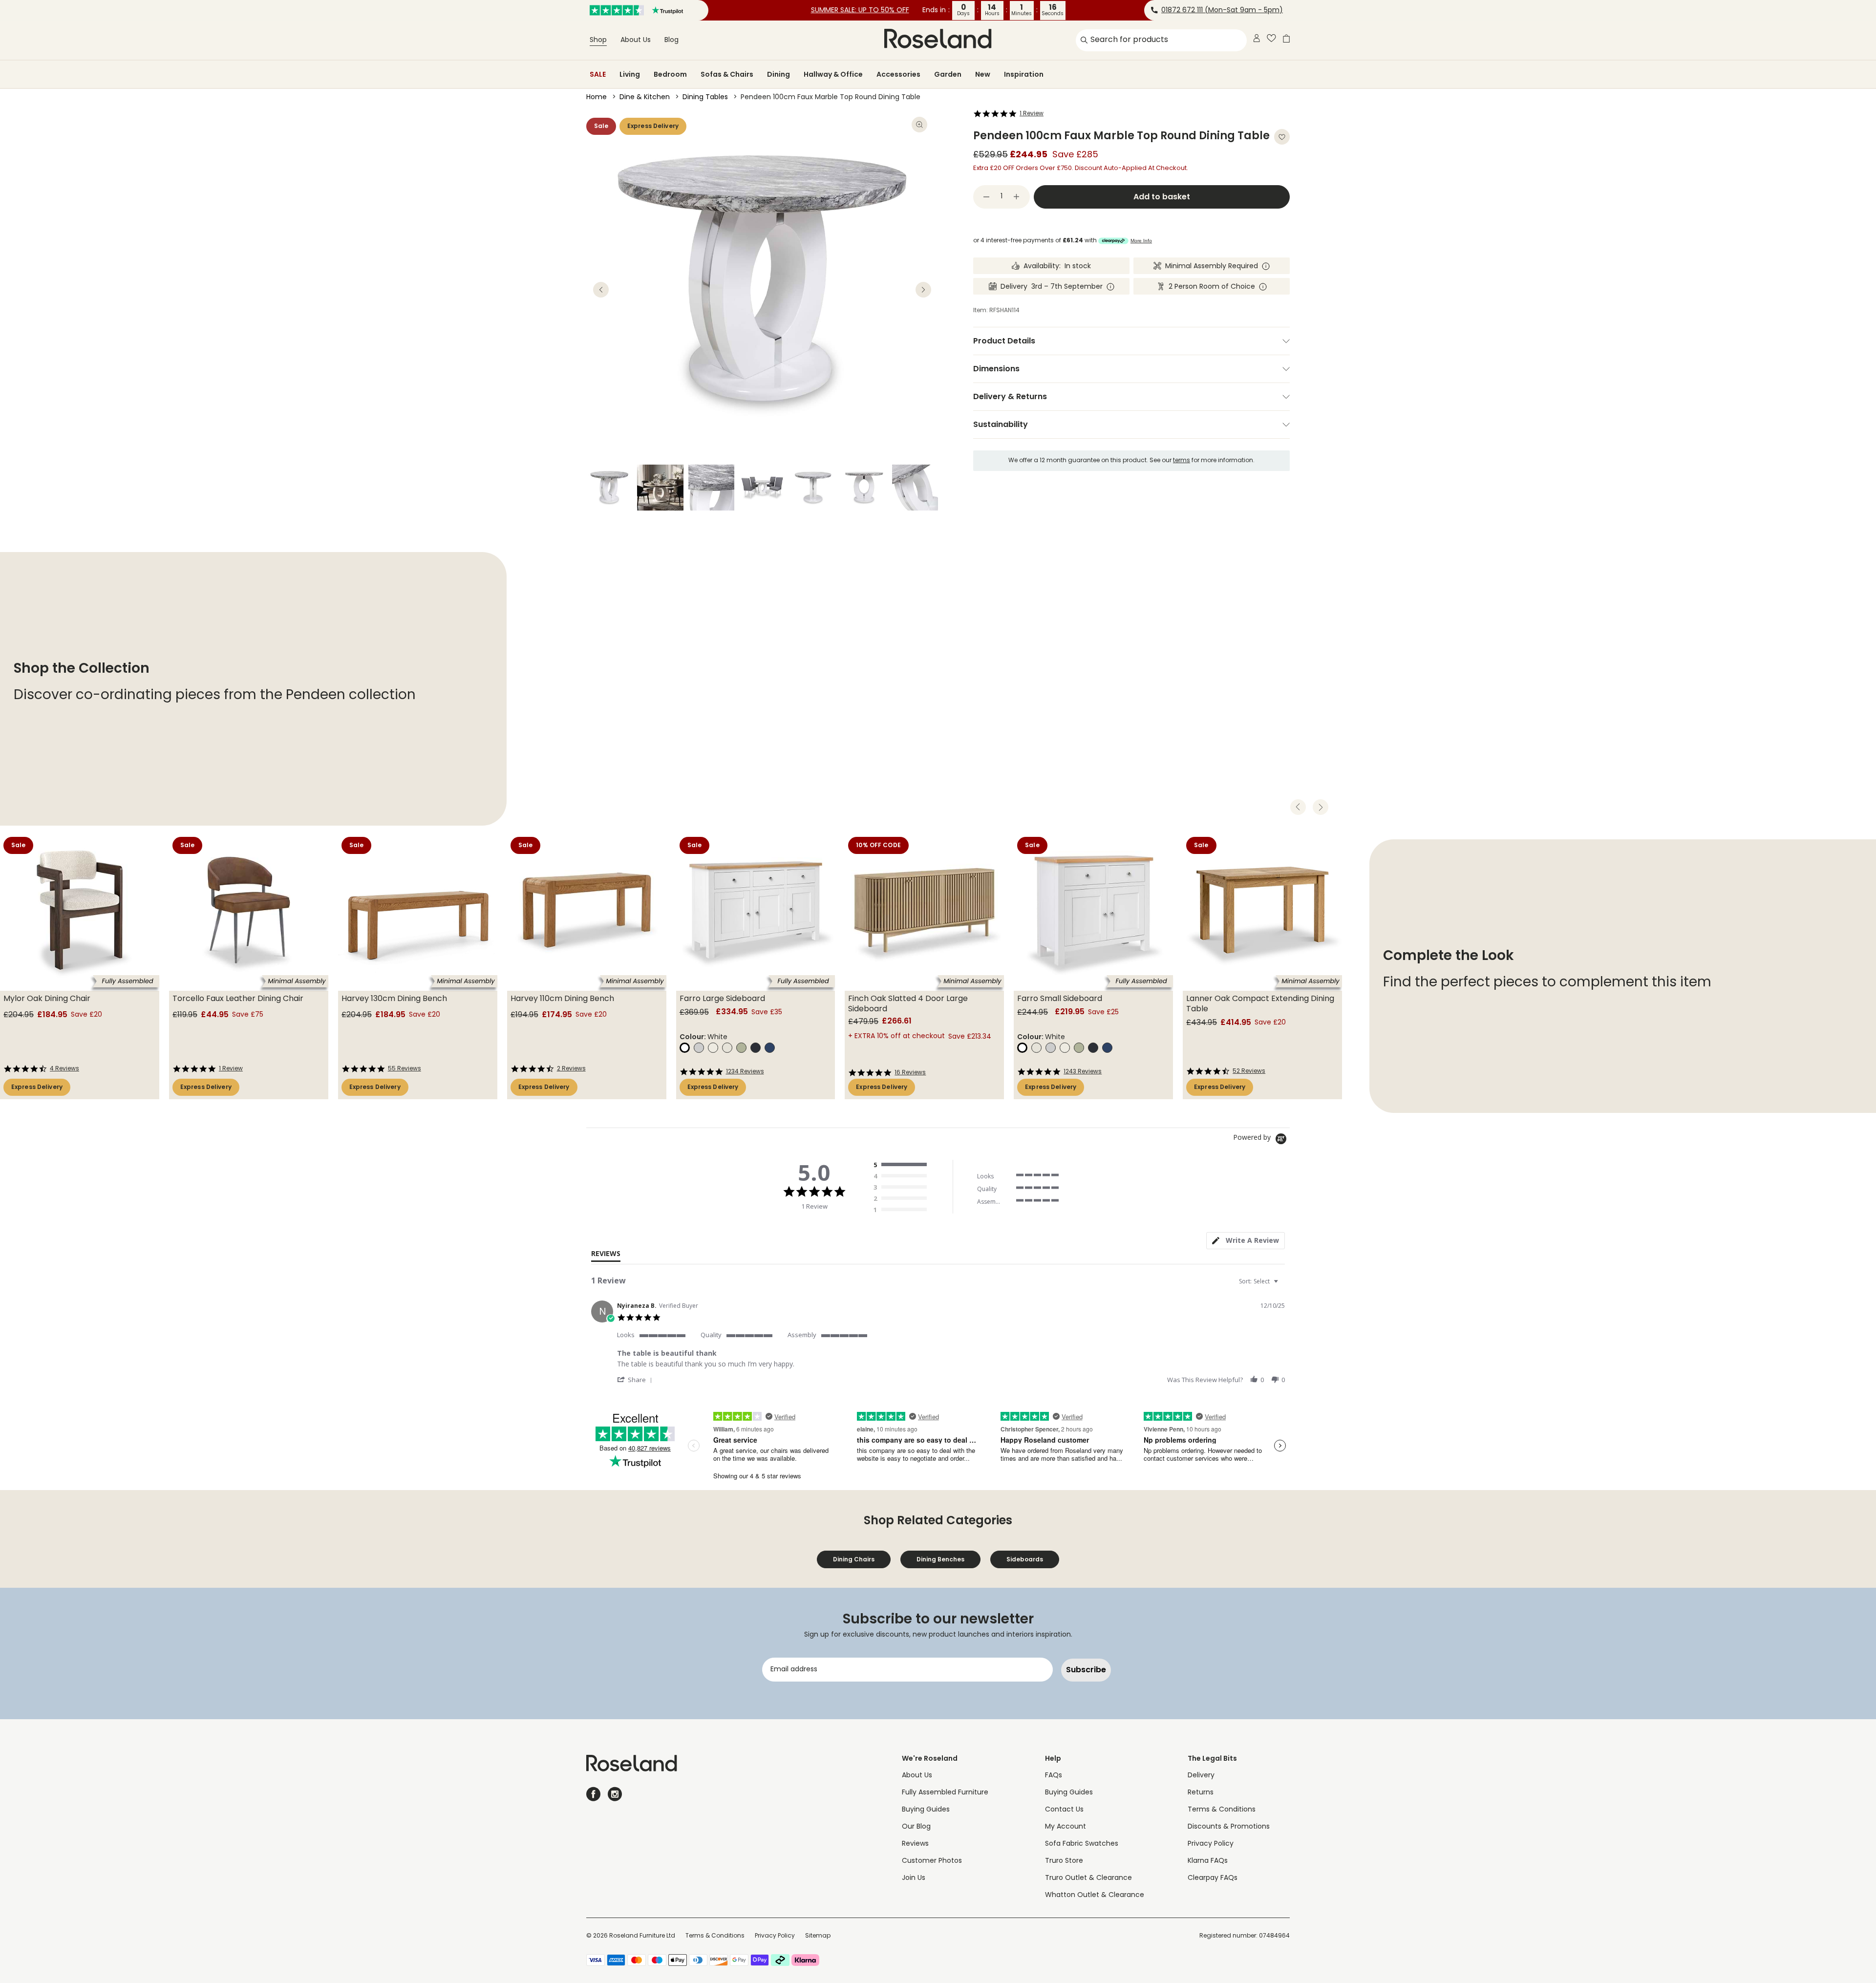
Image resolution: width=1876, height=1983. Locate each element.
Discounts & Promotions (1229, 1827)
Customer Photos (932, 1861)
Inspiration (1024, 74)
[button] (636, 1379)
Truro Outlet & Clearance (1088, 1878)
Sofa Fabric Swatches (1082, 1844)
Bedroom (670, 74)
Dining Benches (940, 1559)
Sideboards (1025, 1559)
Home (597, 97)
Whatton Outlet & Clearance (1095, 1895)
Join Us (914, 1878)
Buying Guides (926, 1810)
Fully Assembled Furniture (945, 1793)
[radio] (902, 1165)
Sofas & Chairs (727, 74)
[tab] (1246, 1241)
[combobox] (1260, 1281)
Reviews (915, 1844)
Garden (948, 74)
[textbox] (1283, 1285)
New (983, 74)
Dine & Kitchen (645, 97)
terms (1182, 461)
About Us (636, 40)
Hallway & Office (833, 74)
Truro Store (1064, 1861)
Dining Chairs (854, 1559)
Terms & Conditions (1222, 1810)
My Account (1066, 1827)
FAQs (1054, 1776)
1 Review (1032, 114)
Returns (1201, 1793)
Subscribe (1086, 1670)
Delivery (1201, 1776)
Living (630, 74)
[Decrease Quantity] (986, 197)
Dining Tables (705, 97)
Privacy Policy (1211, 1844)
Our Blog (916, 1827)
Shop (598, 40)
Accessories (898, 74)
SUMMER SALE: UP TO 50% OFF (860, 11)
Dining (778, 74)
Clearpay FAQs (1213, 1878)
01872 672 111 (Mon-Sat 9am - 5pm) (1222, 11)
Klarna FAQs (1208, 1861)
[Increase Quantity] (1017, 197)
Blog (672, 40)
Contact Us (1064, 1810)
